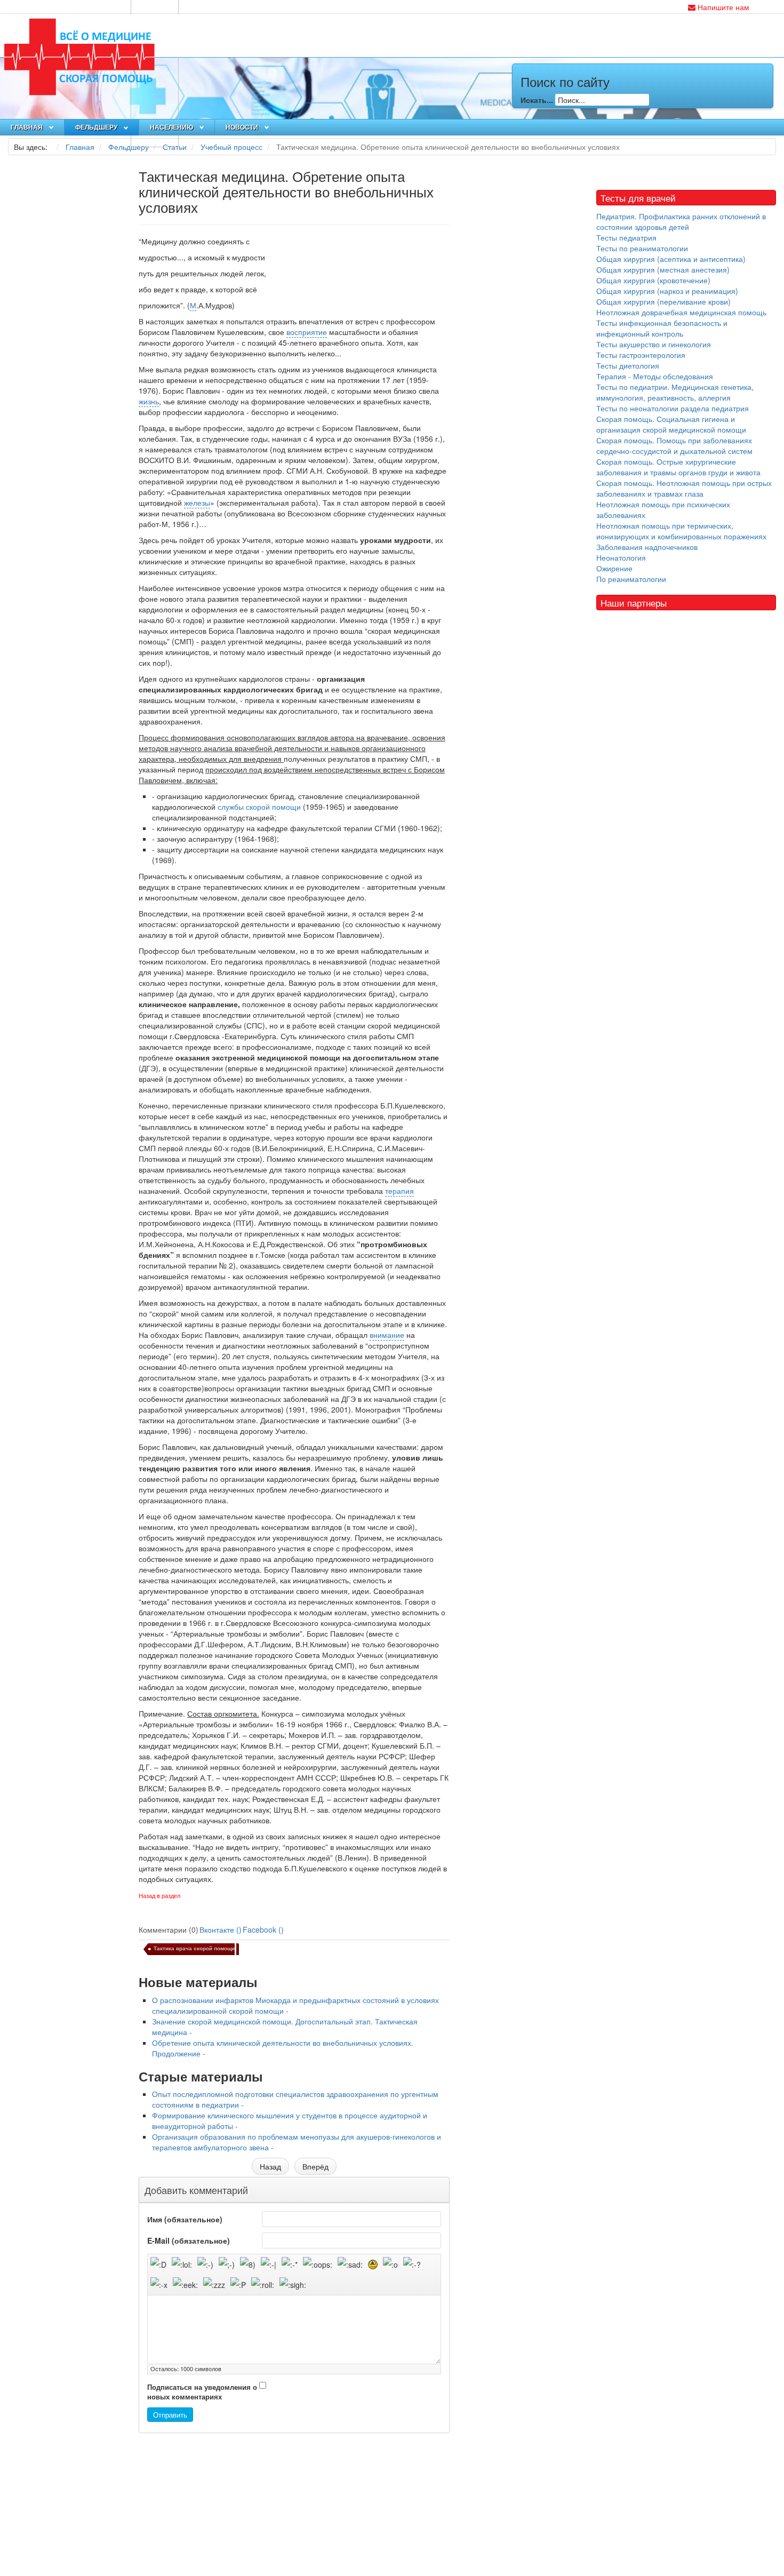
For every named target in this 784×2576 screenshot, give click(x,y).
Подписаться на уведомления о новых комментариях (202, 2392)
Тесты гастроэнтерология (641, 355)
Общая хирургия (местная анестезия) (663, 269)
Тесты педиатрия (626, 237)
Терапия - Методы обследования (655, 376)
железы (197, 503)
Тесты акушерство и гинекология (654, 344)
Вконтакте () (221, 1929)
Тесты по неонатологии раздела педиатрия (673, 408)
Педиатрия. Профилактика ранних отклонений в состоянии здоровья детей (681, 221)
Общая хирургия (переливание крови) (663, 301)
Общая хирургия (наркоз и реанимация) (667, 291)
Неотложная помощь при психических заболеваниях (663, 509)
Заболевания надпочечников (647, 547)
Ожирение (614, 568)
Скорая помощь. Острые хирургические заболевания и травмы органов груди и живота (678, 467)
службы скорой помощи (259, 807)
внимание (387, 1335)
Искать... (537, 100)
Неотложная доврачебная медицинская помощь (681, 312)
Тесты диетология (628, 365)
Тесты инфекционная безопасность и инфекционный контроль (662, 328)
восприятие (307, 332)
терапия (399, 1191)
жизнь (149, 401)
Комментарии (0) (169, 1929)
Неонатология (621, 557)
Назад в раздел (159, 1896)
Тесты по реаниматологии (642, 248)
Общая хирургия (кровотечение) (653, 280)
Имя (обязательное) (185, 2219)
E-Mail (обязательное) (189, 2240)
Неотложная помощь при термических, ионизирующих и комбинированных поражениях (681, 531)
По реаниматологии (631, 579)
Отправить (170, 2415)
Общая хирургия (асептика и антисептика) (671, 259)
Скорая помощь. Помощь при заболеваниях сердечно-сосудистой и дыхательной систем (674, 445)
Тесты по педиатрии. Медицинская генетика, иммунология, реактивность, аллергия (675, 392)
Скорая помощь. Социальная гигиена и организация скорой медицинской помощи (671, 424)
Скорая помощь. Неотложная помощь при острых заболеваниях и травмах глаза (684, 488)
